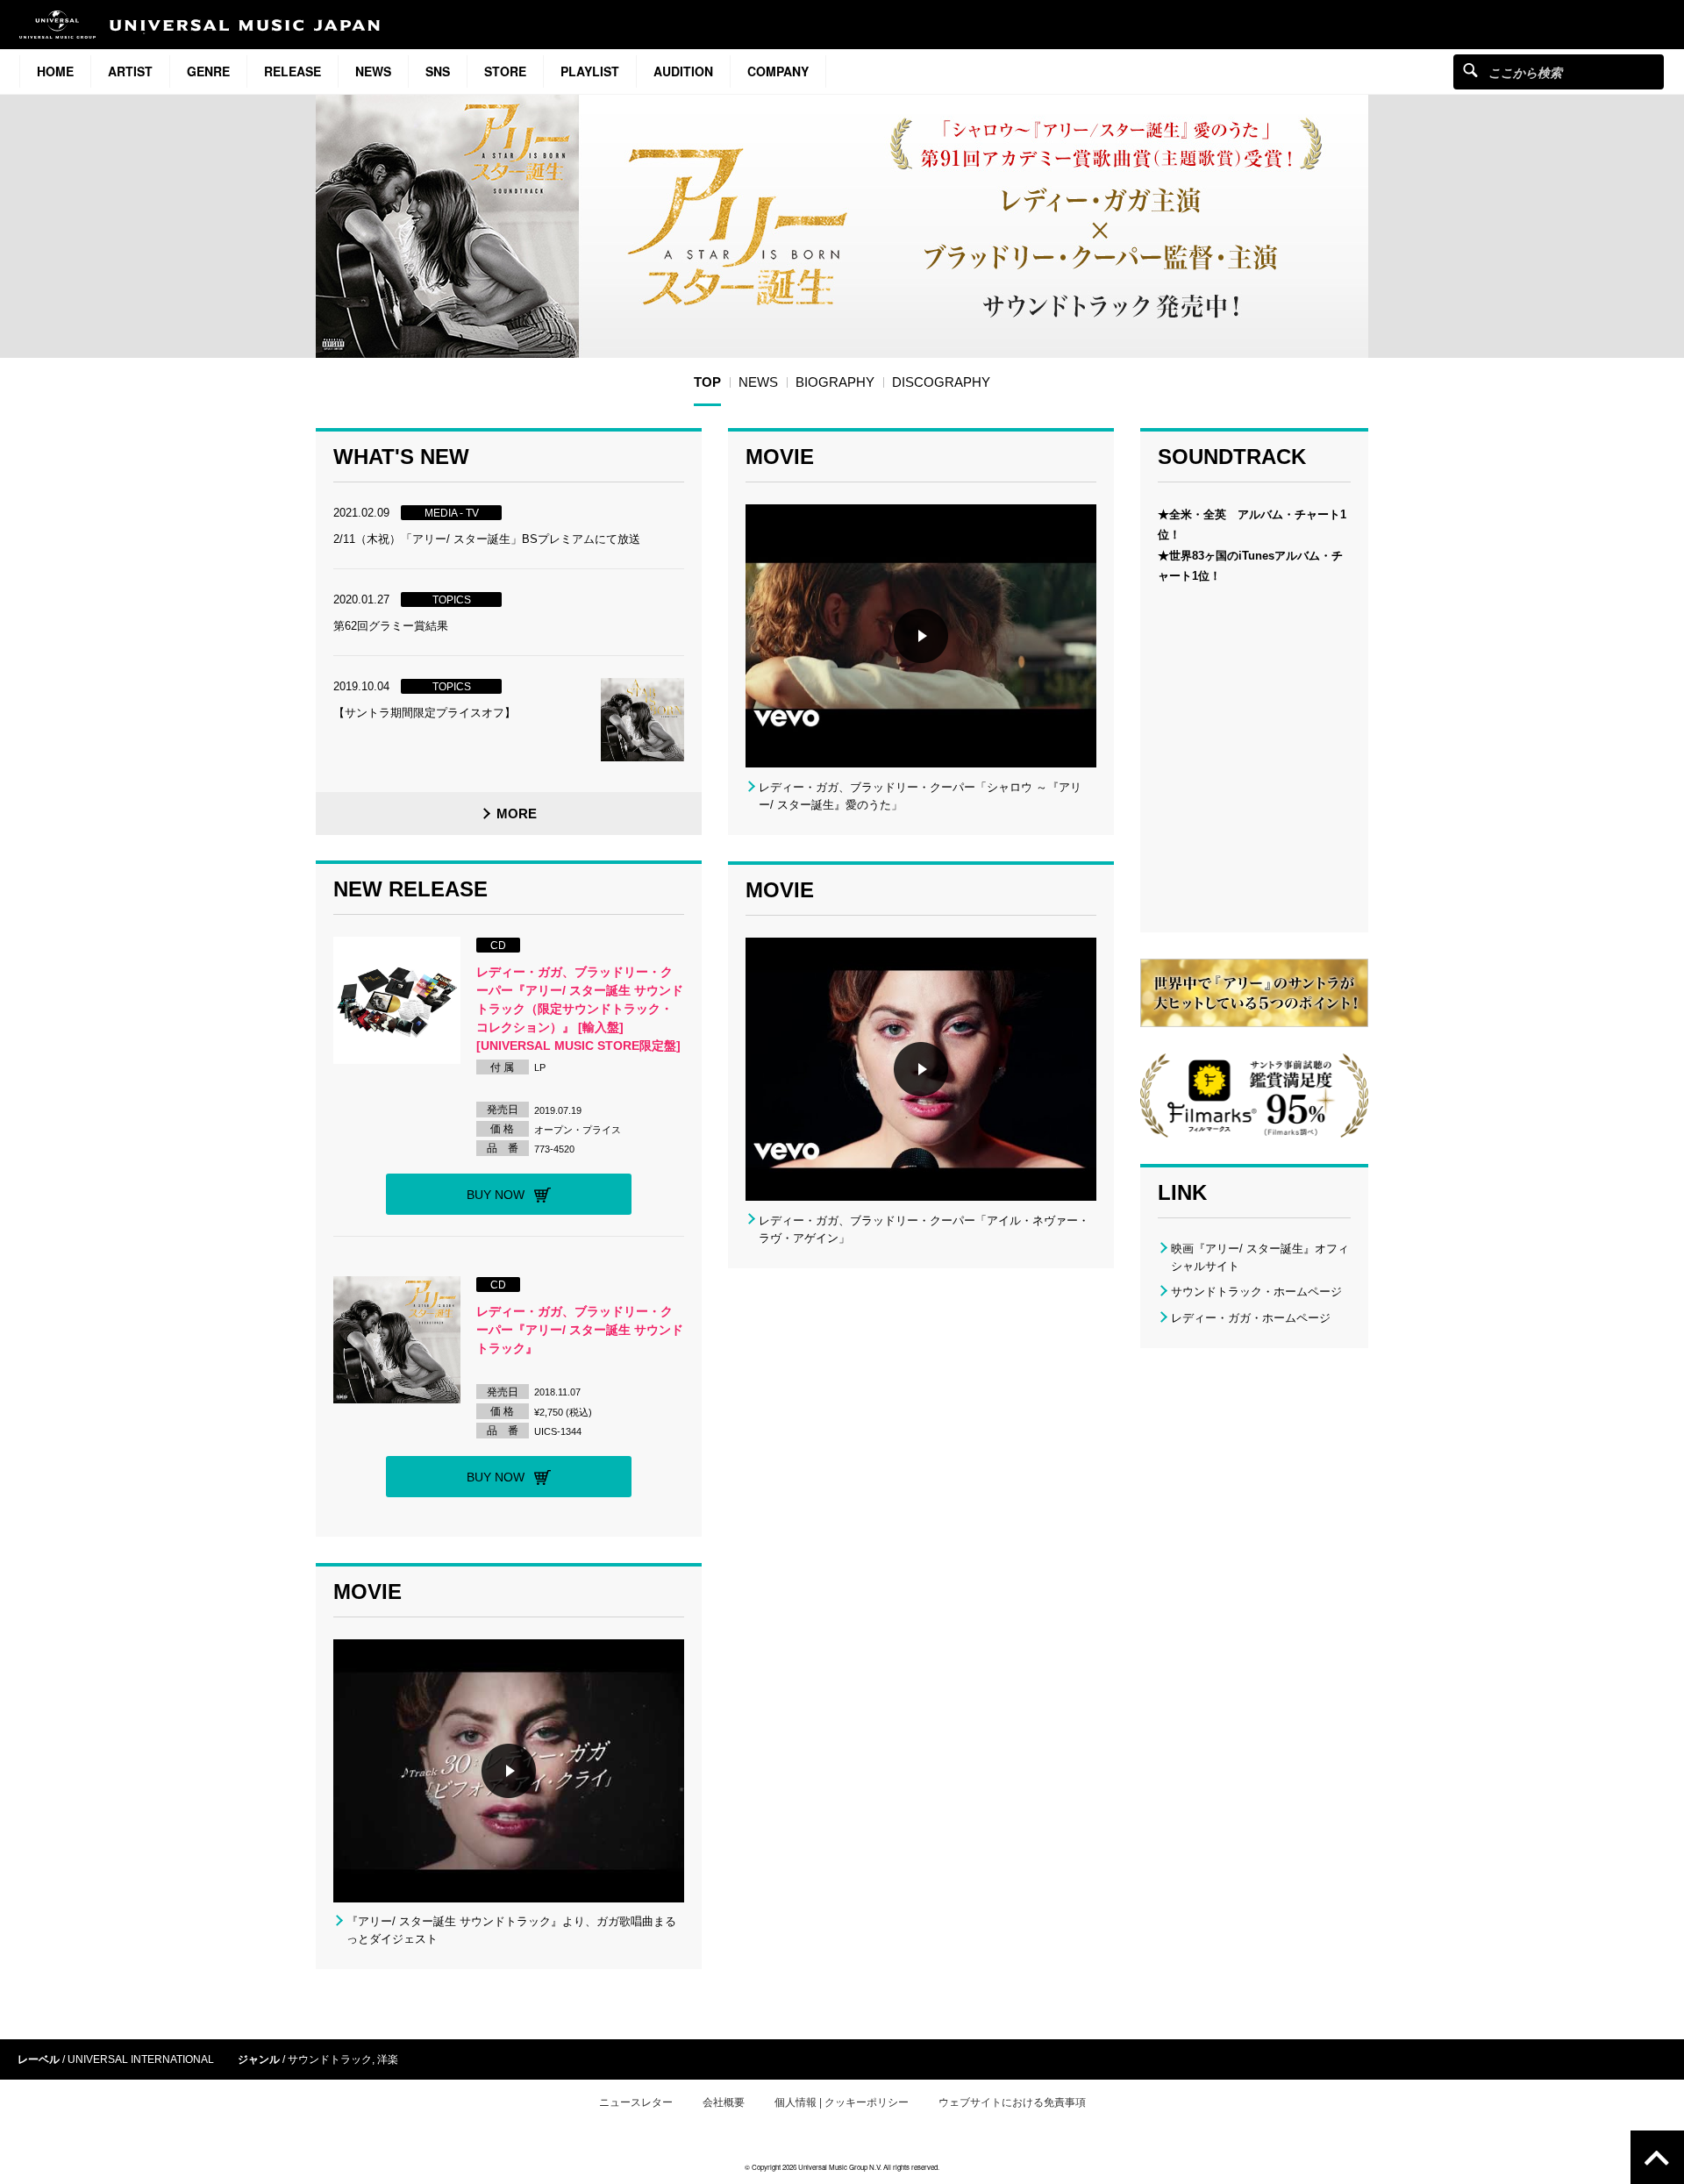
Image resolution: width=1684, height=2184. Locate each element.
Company (778, 71)
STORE (505, 71)
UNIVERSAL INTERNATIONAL (141, 2059)
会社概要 (724, 2102)
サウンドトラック (330, 2059)
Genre (208, 71)
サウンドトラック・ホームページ (1256, 1292)
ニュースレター (636, 2102)
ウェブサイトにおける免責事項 (1012, 2102)
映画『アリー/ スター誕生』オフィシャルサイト (1260, 1257)
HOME (55, 71)
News (373, 71)
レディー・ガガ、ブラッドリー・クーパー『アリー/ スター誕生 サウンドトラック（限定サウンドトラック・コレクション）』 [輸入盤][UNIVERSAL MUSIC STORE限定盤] (580, 1009)
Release (293, 71)
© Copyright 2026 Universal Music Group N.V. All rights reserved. (842, 2167)
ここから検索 (1470, 70)
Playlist (590, 71)
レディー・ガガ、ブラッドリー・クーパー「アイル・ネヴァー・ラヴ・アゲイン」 (924, 1229)
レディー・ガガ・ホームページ (1251, 1318)
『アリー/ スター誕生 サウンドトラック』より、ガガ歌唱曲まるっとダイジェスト (511, 1930)
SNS (438, 71)
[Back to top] (1657, 2157)
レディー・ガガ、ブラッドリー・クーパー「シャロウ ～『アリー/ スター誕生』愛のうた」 (920, 796)
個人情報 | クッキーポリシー (842, 2102)
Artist (130, 71)
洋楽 (388, 2059)
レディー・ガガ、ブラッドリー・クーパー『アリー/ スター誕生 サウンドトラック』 (580, 1330)
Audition (683, 71)
